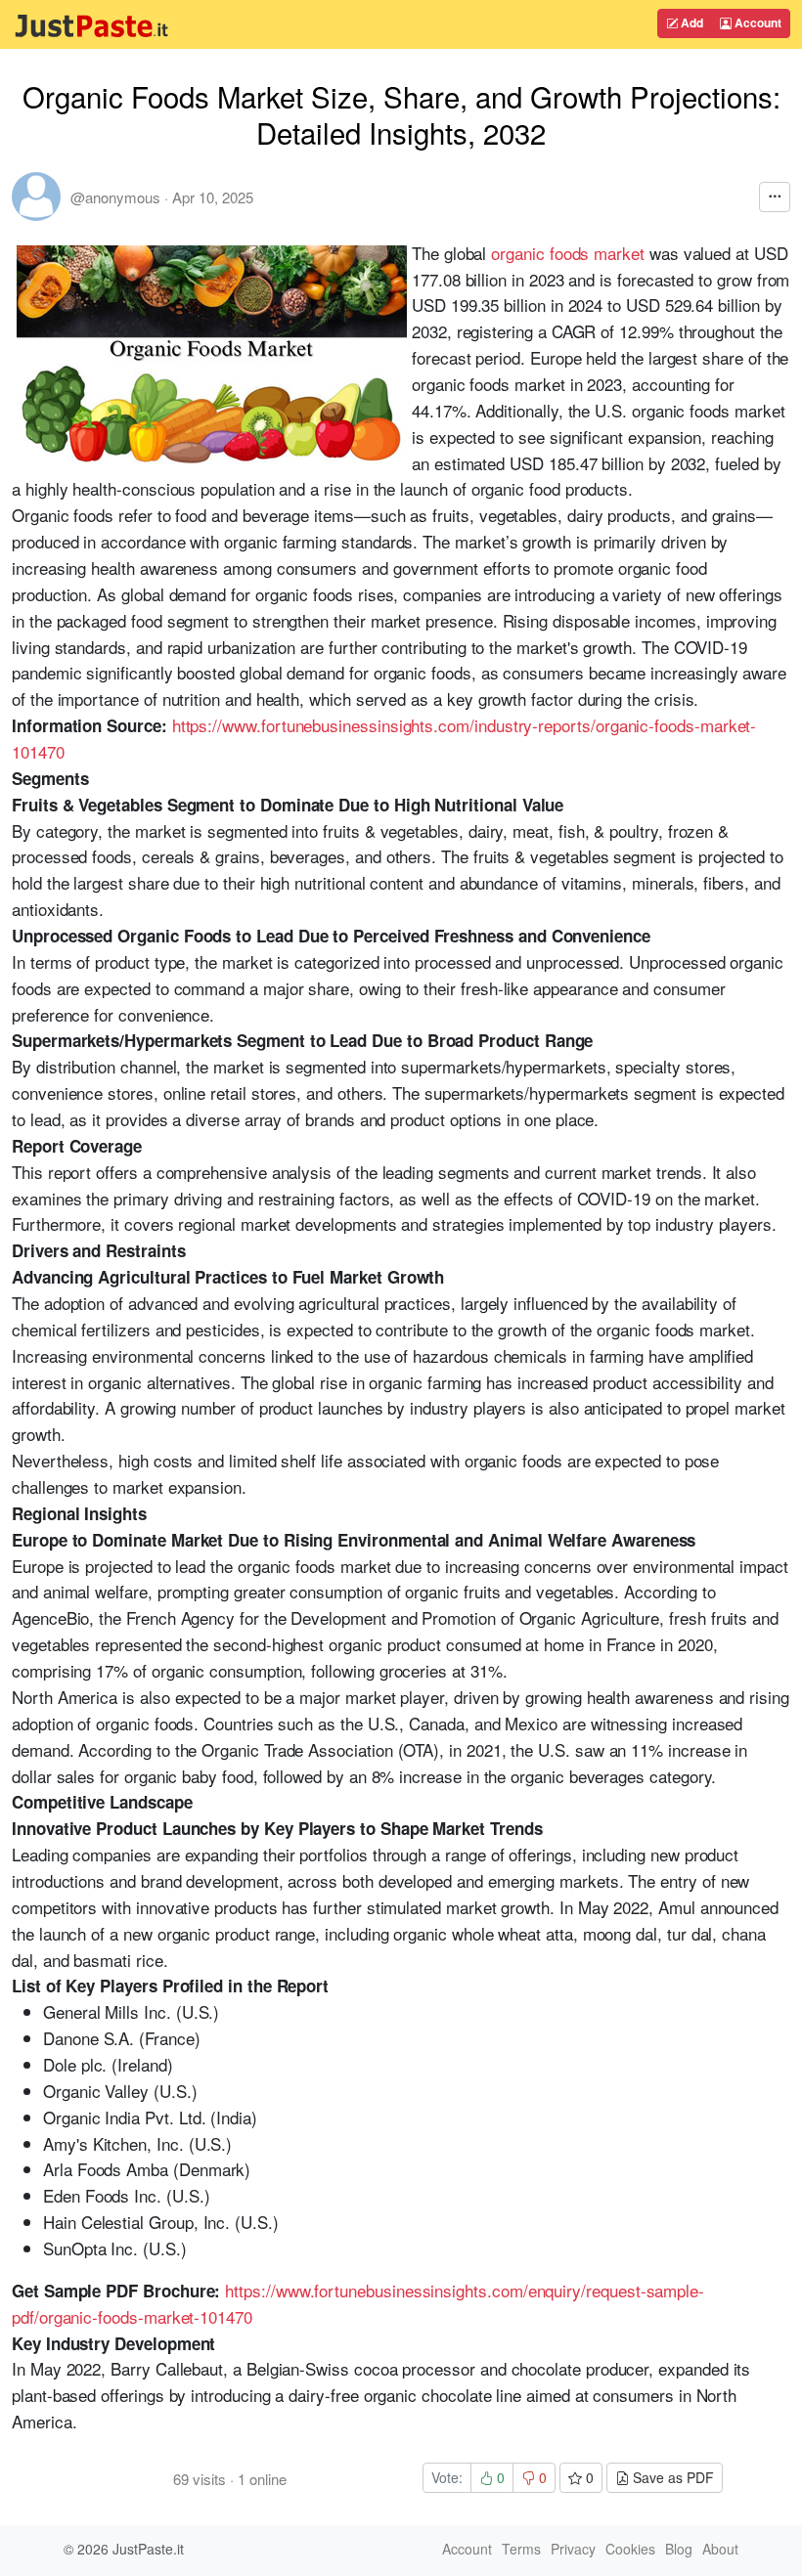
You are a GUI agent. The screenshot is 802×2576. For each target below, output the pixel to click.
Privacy (573, 2549)
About (720, 2549)
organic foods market (568, 253)
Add (691, 22)
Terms (521, 2549)
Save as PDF (671, 2477)
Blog (679, 2549)
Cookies (630, 2549)
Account (757, 22)
